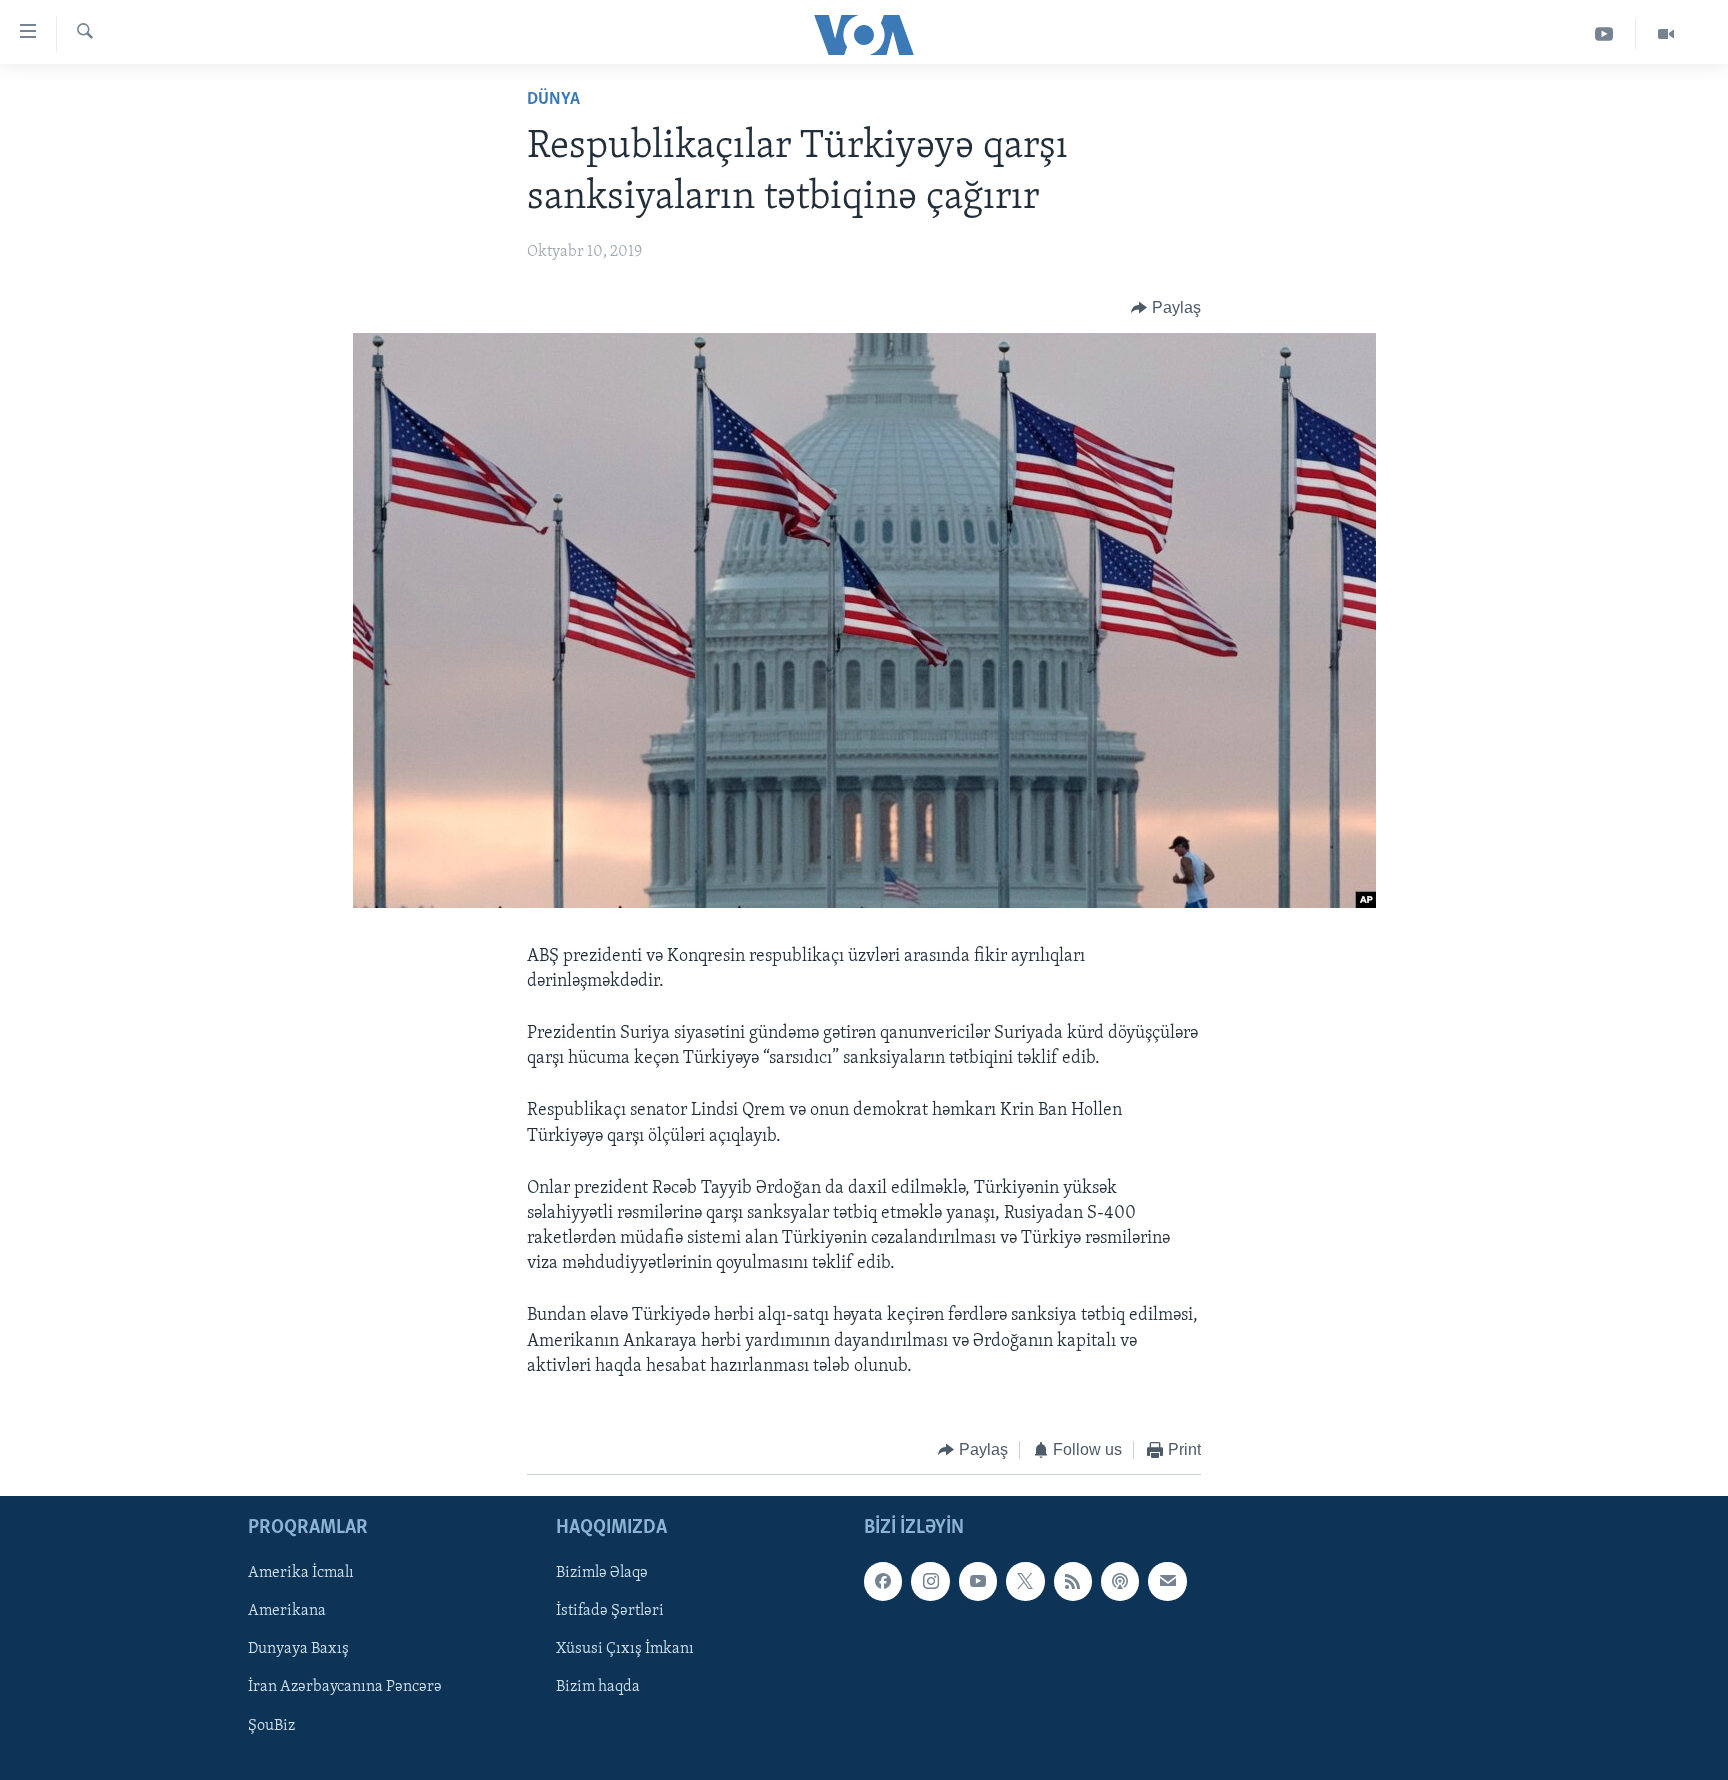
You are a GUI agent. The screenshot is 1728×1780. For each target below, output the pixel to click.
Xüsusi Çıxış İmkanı (625, 1649)
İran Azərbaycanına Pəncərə (345, 1687)
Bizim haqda (598, 1687)
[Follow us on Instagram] (930, 1581)
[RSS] (1073, 1581)
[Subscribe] (1167, 1581)
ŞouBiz (271, 1725)
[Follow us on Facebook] (883, 1581)
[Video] (1666, 34)
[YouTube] (1604, 34)
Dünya (553, 100)
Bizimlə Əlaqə (602, 1573)
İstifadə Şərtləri (610, 1611)
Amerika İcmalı (301, 1573)
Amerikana (287, 1611)
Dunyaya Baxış (298, 1649)
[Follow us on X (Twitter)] (1025, 1581)
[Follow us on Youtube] (978, 1581)
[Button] (1166, 308)
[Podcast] (1120, 1581)
